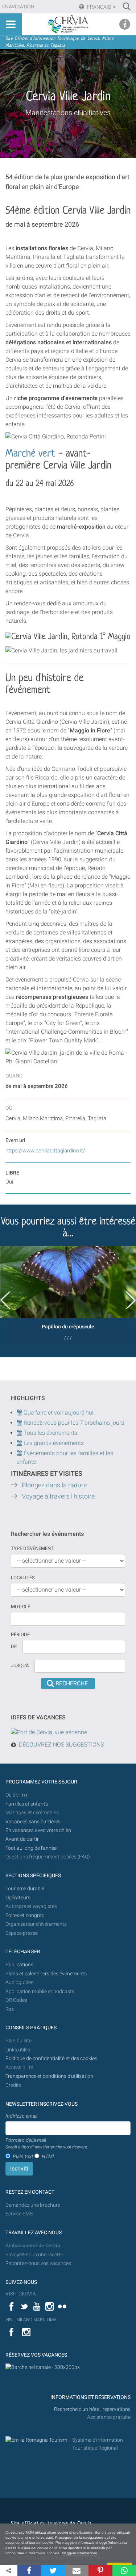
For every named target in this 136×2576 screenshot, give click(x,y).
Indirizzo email (21, 2116)
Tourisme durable (25, 1889)
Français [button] (99, 7)
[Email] (77, 2571)
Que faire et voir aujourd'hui (58, 1413)
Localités (23, 1578)
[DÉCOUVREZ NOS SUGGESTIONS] (49, 1732)
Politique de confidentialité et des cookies (51, 2058)
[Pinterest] (100, 2571)
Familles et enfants (27, 1804)
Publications (19, 1965)
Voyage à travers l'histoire (58, 1496)
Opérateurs (18, 1898)
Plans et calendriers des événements (46, 1974)
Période (20, 1634)
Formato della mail (47, 2143)
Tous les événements (50, 1433)
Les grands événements (53, 1443)
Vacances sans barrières (33, 1822)
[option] (68, 1296)
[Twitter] (53, 2571)
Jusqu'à (20, 1666)
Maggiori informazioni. (80, 2553)
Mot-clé (20, 1607)
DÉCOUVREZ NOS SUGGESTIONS (61, 1745)
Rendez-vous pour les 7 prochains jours (74, 1423)
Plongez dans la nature (54, 1485)
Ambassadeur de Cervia (33, 2246)
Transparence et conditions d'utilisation (49, 2076)
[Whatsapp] (124, 2571)
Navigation (20, 7)
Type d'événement (32, 1548)
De (14, 1646)
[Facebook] (29, 2571)
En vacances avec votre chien (39, 1830)
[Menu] (11, 24)
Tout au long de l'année (31, 1848)
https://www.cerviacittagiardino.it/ (45, 1151)
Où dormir (17, 1795)
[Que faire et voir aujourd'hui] (20, 1423)
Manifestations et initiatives (68, 113)
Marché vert (30, 454)
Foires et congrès (25, 1915)
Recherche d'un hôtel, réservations (92, 2409)
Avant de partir (22, 1839)
